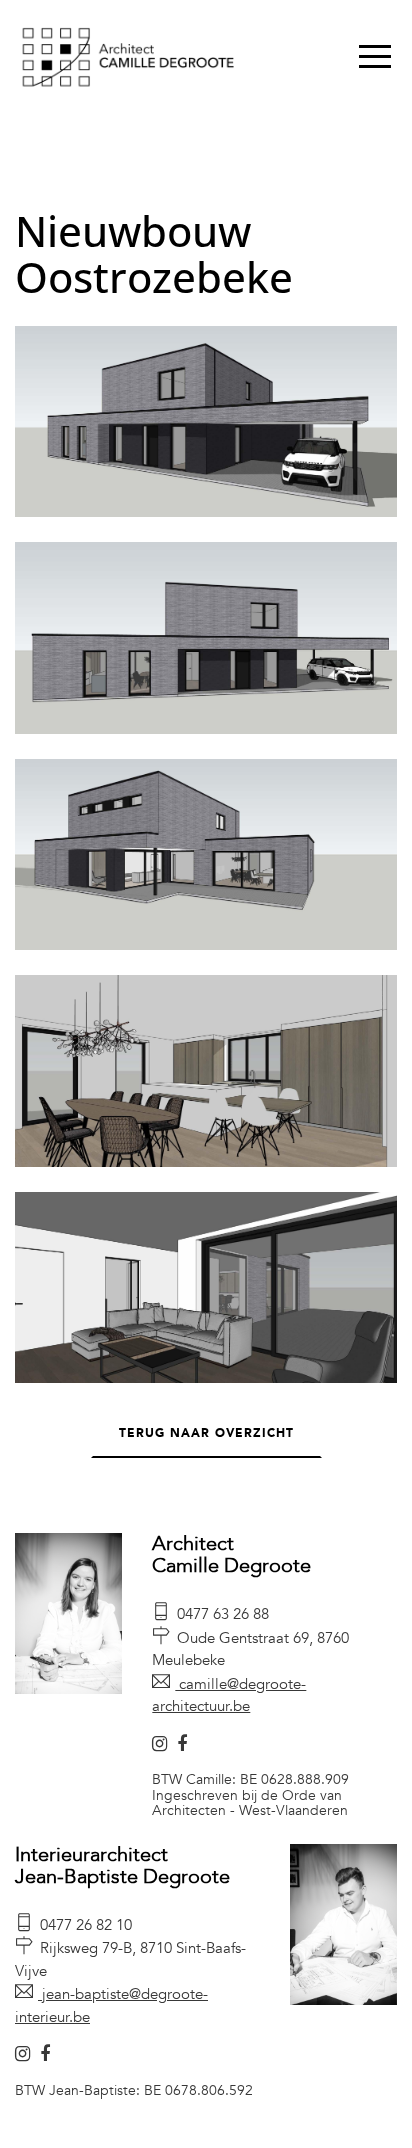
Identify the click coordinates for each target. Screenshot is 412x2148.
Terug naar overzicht (206, 1433)
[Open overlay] (375, 56)
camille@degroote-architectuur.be (229, 1695)
